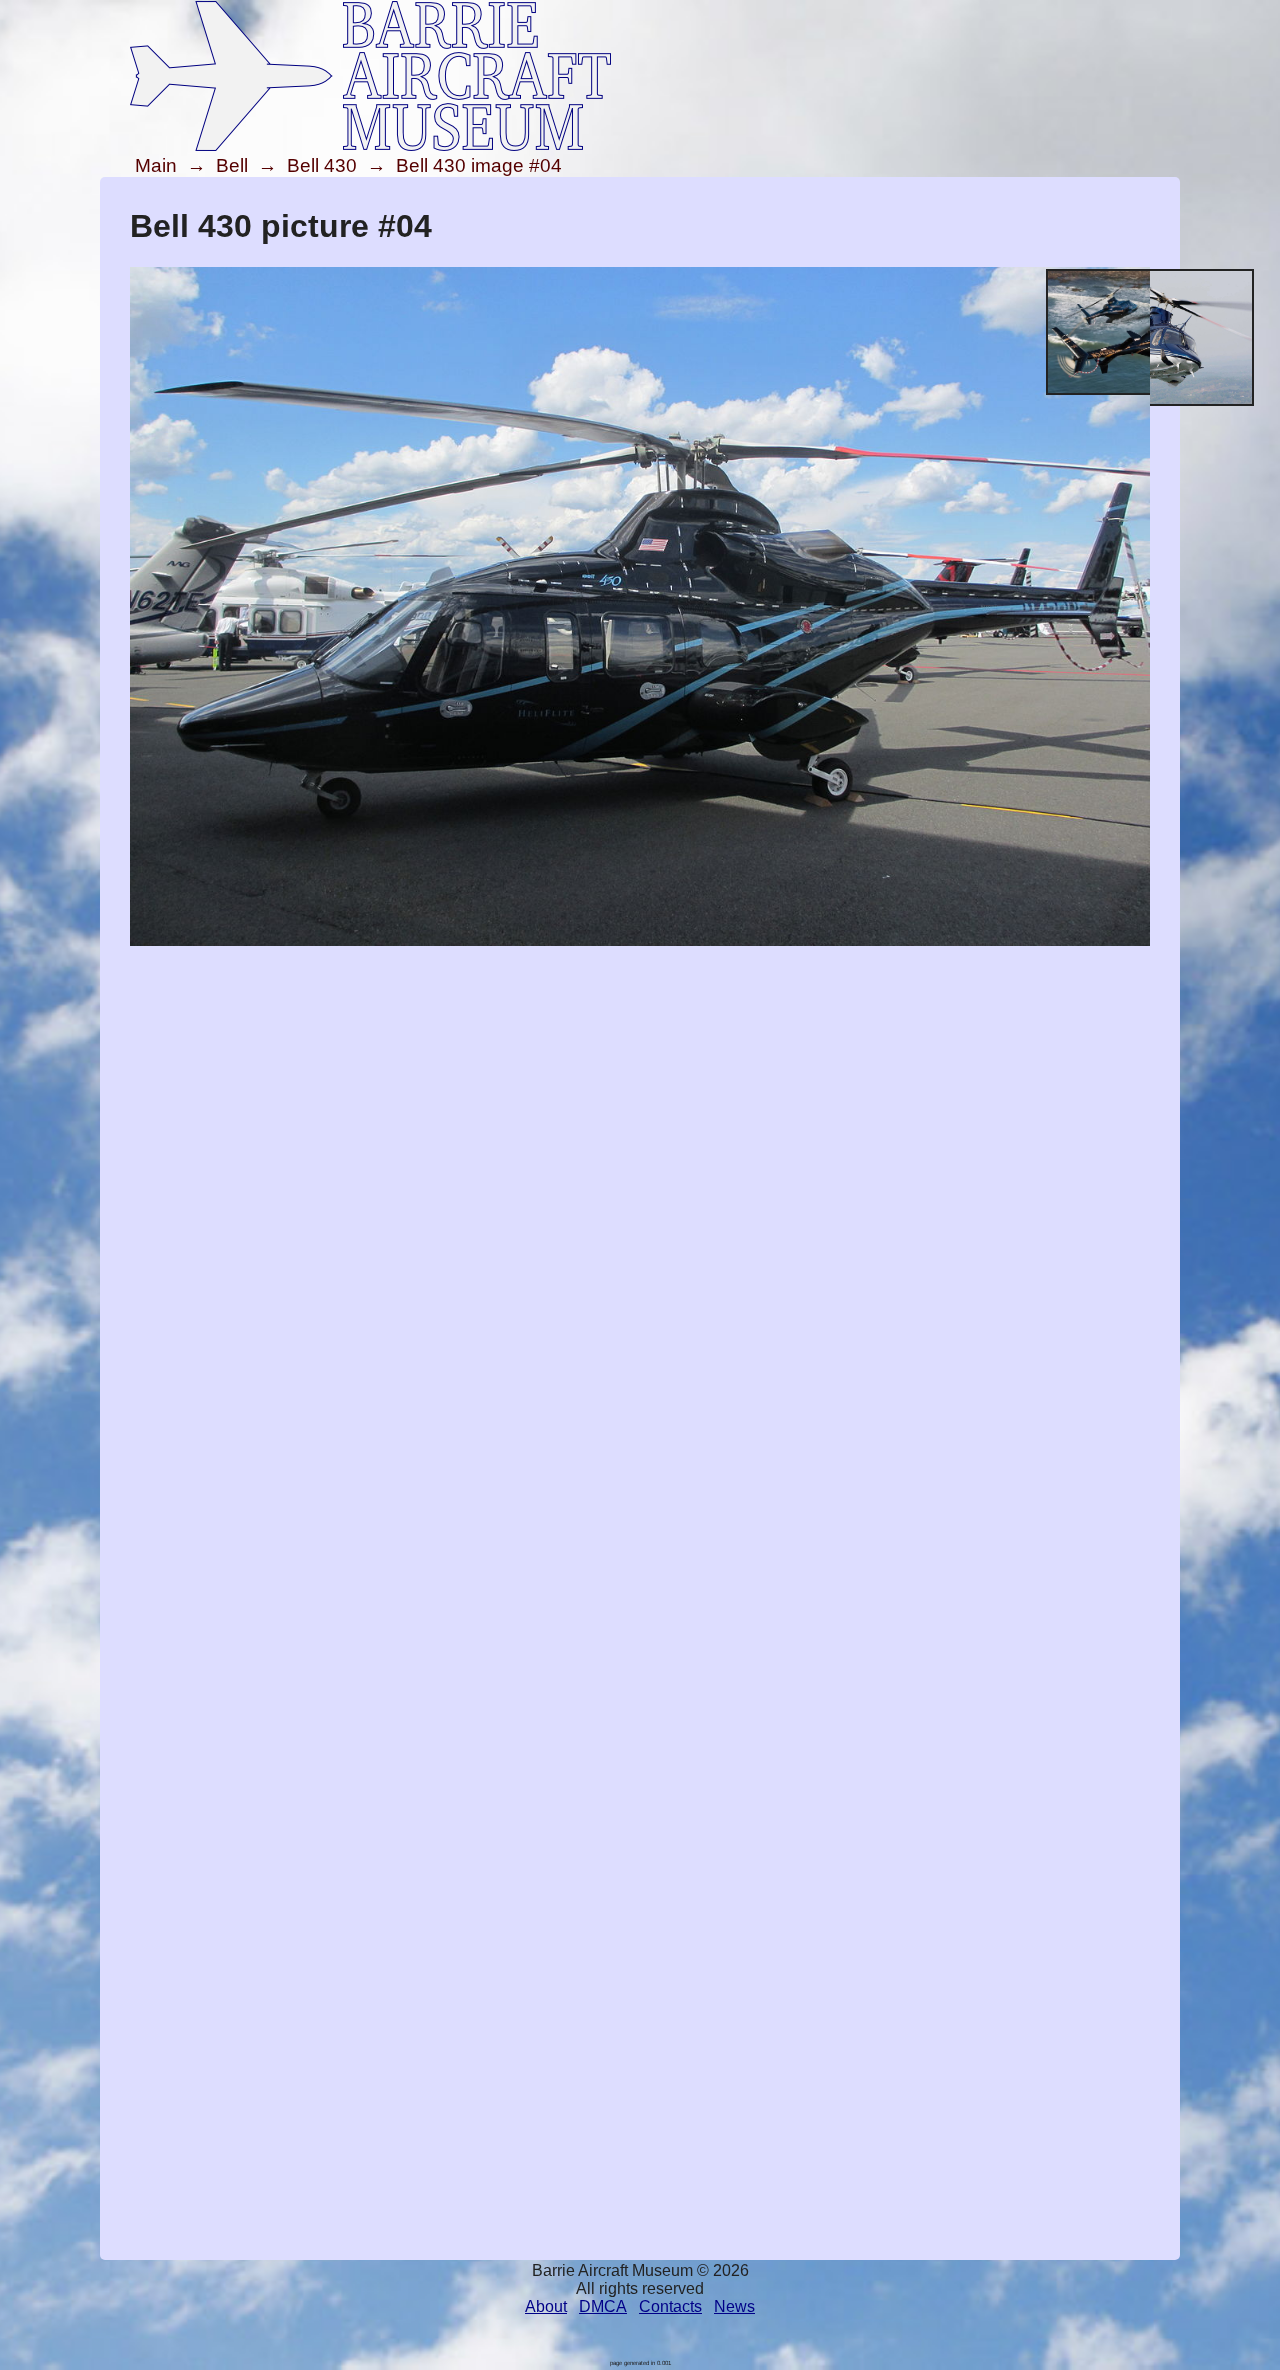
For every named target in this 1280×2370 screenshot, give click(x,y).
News (734, 2306)
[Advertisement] (640, 1090)
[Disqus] (640, 1480)
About (546, 2306)
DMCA (603, 2306)
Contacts (670, 2306)
